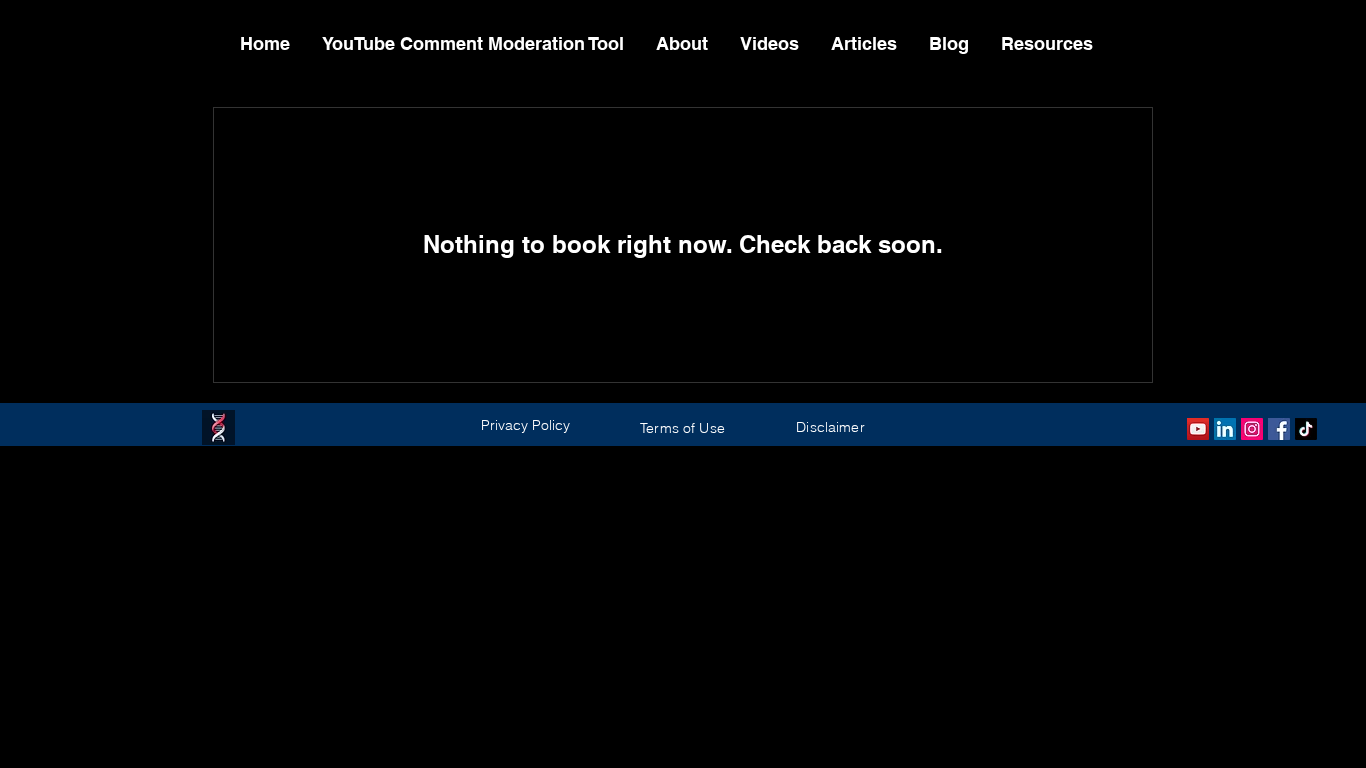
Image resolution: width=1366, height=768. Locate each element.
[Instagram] (1252, 429)
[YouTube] (1198, 429)
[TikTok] (1306, 429)
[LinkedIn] (1225, 429)
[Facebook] (1279, 429)
